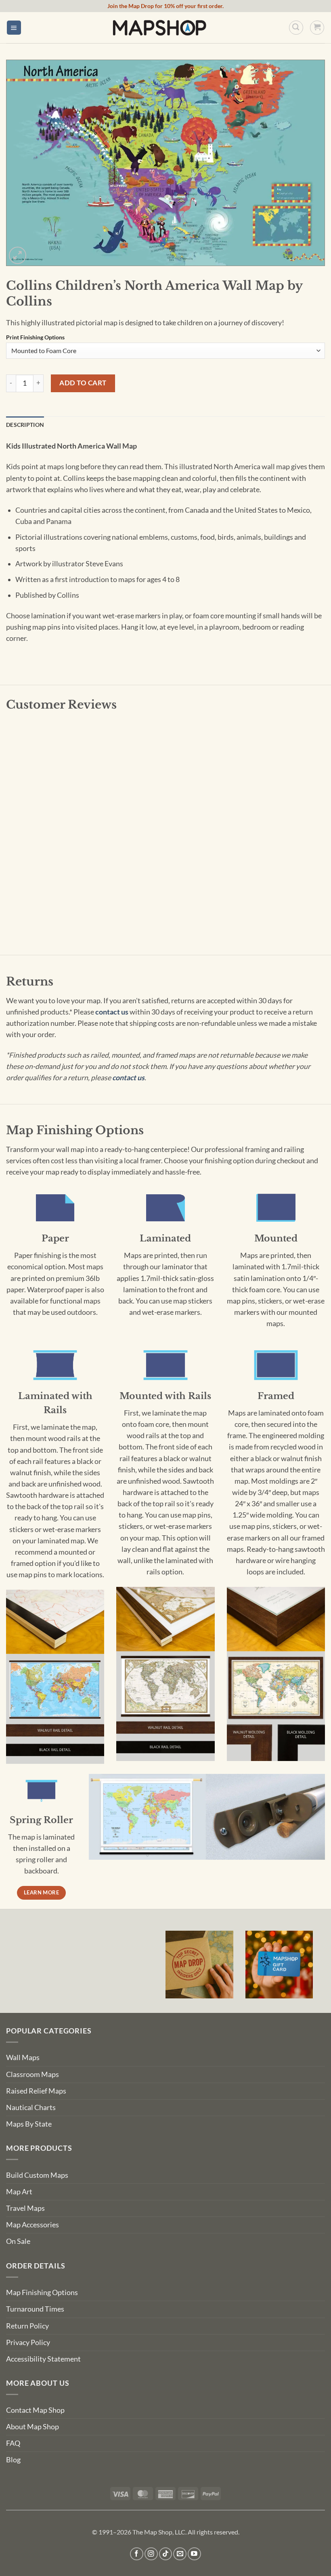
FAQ (13, 2443)
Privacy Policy (28, 2342)
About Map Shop (32, 2427)
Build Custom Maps (37, 2175)
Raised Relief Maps (36, 2091)
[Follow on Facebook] (137, 2554)
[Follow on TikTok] (166, 2554)
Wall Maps (23, 2057)
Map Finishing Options (42, 2292)
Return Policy (27, 2326)
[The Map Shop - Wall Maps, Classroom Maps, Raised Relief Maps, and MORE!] (159, 27)
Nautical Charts (31, 2107)
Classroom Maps (32, 2074)
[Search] (296, 28)
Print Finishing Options (35, 338)
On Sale (18, 2241)
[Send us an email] (180, 2554)
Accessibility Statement (43, 2359)
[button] (14, 28)
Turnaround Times (35, 2309)
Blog (13, 2460)
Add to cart (83, 383)
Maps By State (29, 2124)
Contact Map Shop (35, 2410)
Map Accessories (32, 2225)
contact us (112, 1012)
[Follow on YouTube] (194, 2554)
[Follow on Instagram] (151, 2554)
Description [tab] (25, 425)
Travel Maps (25, 2208)
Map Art (19, 2192)
